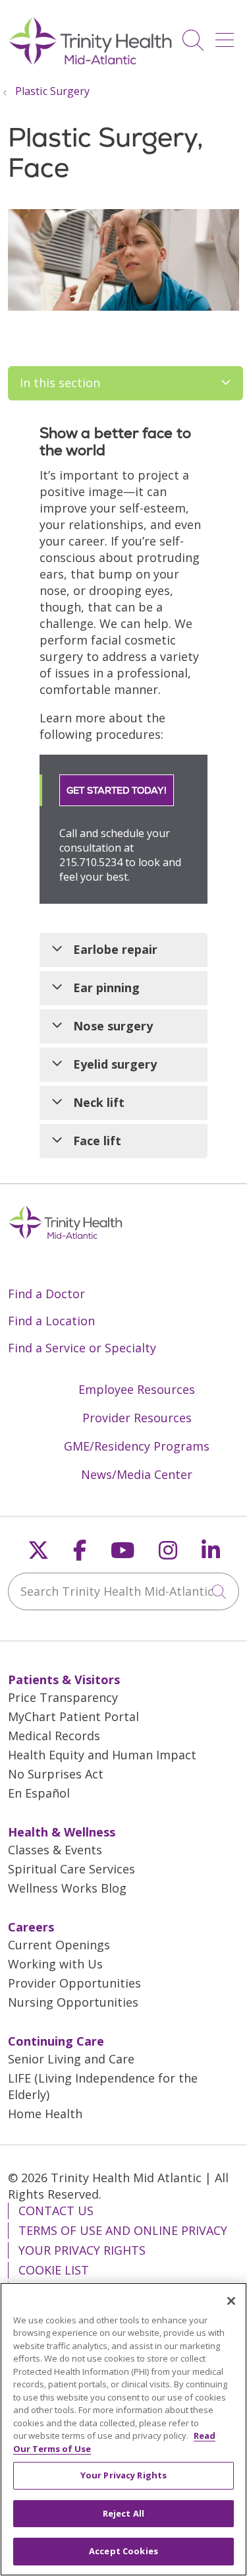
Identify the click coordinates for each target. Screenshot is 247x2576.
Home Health (45, 2114)
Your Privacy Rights (82, 2250)
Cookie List (54, 2270)
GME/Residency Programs (137, 1446)
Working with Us (55, 1964)
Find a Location (51, 1321)
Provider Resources (137, 1418)
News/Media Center (137, 1474)
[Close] (231, 2301)
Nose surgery (113, 1026)
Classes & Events (55, 1850)
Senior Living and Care (71, 2059)
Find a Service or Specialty (82, 1348)
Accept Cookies (123, 2551)
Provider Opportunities (74, 1983)
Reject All (123, 2513)
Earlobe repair (115, 949)
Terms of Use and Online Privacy (123, 2230)
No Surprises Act (56, 1774)
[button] (227, 35)
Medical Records (54, 1736)
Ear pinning (106, 988)
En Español (39, 1793)
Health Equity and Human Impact (102, 1755)
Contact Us (56, 2211)
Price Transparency (63, 1697)
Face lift (97, 1141)
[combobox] (123, 1591)
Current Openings (59, 1945)
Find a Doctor (46, 1294)
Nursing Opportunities (73, 2002)
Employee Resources (137, 1389)
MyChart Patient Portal (73, 1716)
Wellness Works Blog (67, 1888)
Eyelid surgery (115, 1064)
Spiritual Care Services (71, 1869)
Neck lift (99, 1102)
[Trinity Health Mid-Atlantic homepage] (91, 63)
